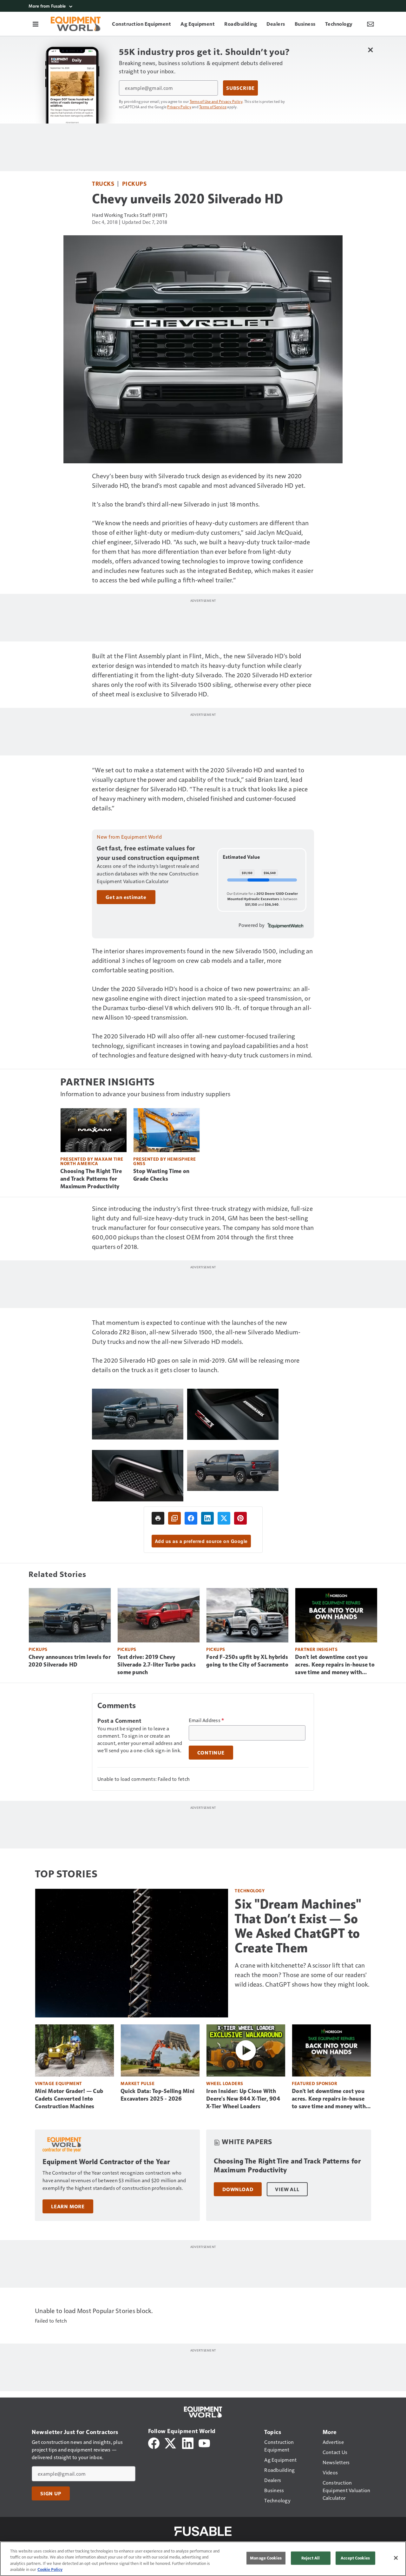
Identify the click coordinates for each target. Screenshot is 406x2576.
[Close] (396, 2558)
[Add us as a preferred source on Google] (174, 1518)
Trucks (103, 183)
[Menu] (36, 24)
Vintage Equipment (59, 2083)
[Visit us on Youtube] (204, 2442)
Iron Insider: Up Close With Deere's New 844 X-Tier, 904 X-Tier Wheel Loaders (243, 2099)
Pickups (134, 183)
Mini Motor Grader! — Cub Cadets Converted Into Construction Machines (69, 2099)
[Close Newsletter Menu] (370, 50)
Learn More (68, 2206)
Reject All (311, 2558)
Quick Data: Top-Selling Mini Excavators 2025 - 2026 (157, 2095)
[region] (203, 2559)
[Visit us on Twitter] (171, 2442)
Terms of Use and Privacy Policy (216, 101)
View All (287, 2189)
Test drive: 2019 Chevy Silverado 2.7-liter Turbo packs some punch (157, 1665)
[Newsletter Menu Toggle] (370, 24)
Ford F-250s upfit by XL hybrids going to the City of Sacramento (247, 1661)
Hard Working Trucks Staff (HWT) (130, 215)
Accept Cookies (355, 2558)
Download (238, 2189)
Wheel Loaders (225, 2083)
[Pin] (240, 1518)
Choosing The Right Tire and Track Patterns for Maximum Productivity (91, 1179)
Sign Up (51, 2493)
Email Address (206, 1720)
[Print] (158, 1518)
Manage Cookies (266, 2558)
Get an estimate (126, 897)
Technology (250, 1891)
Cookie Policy (50, 2569)
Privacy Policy (179, 107)
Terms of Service (213, 107)
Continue (211, 1753)
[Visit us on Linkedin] (188, 2442)
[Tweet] (224, 1518)
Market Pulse (138, 2083)
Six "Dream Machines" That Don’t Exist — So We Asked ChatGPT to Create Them (298, 1926)
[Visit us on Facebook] (154, 2442)
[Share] (191, 1518)
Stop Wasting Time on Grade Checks (161, 1175)
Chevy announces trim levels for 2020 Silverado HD (70, 1661)
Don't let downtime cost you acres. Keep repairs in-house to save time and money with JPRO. (335, 1665)
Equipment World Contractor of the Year (106, 2162)
